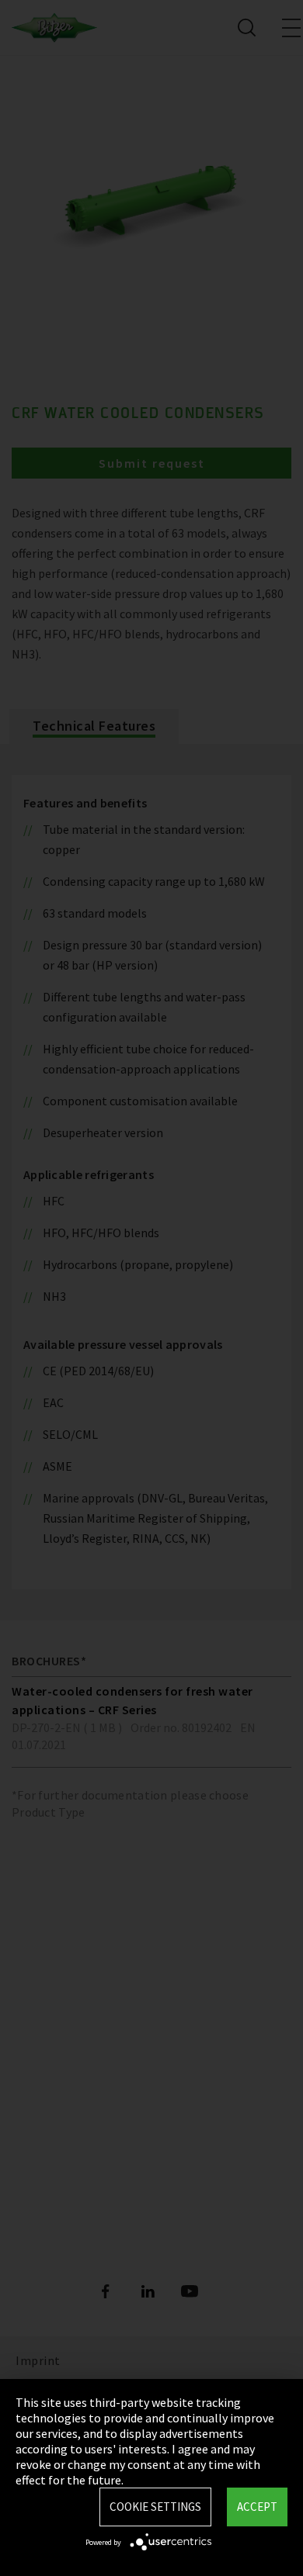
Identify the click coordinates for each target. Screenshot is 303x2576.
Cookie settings (155, 2507)
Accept (257, 2507)
